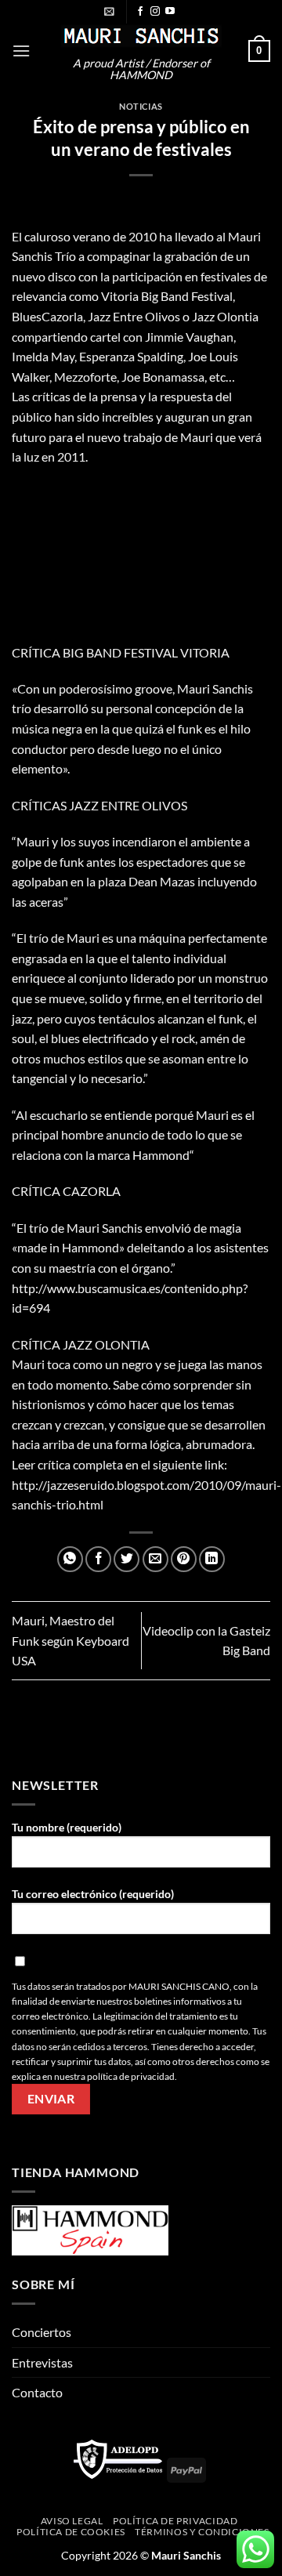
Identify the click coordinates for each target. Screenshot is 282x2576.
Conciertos (42, 2332)
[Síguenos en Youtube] (170, 12)
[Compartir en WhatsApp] (70, 1559)
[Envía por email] (155, 1559)
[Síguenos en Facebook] (140, 12)
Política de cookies (71, 2532)
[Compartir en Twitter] (127, 1559)
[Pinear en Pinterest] (184, 1559)
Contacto (37, 2392)
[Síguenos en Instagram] (155, 12)
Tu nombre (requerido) (67, 1827)
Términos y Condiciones (202, 2532)
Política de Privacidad (175, 2521)
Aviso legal (72, 2521)
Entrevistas (42, 2362)
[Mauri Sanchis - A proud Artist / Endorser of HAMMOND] (141, 36)
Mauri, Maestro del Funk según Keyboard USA (70, 1640)
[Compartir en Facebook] (98, 1559)
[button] (109, 11)
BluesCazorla (47, 316)
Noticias (141, 106)
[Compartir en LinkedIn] (212, 1559)
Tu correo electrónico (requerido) (93, 1894)
